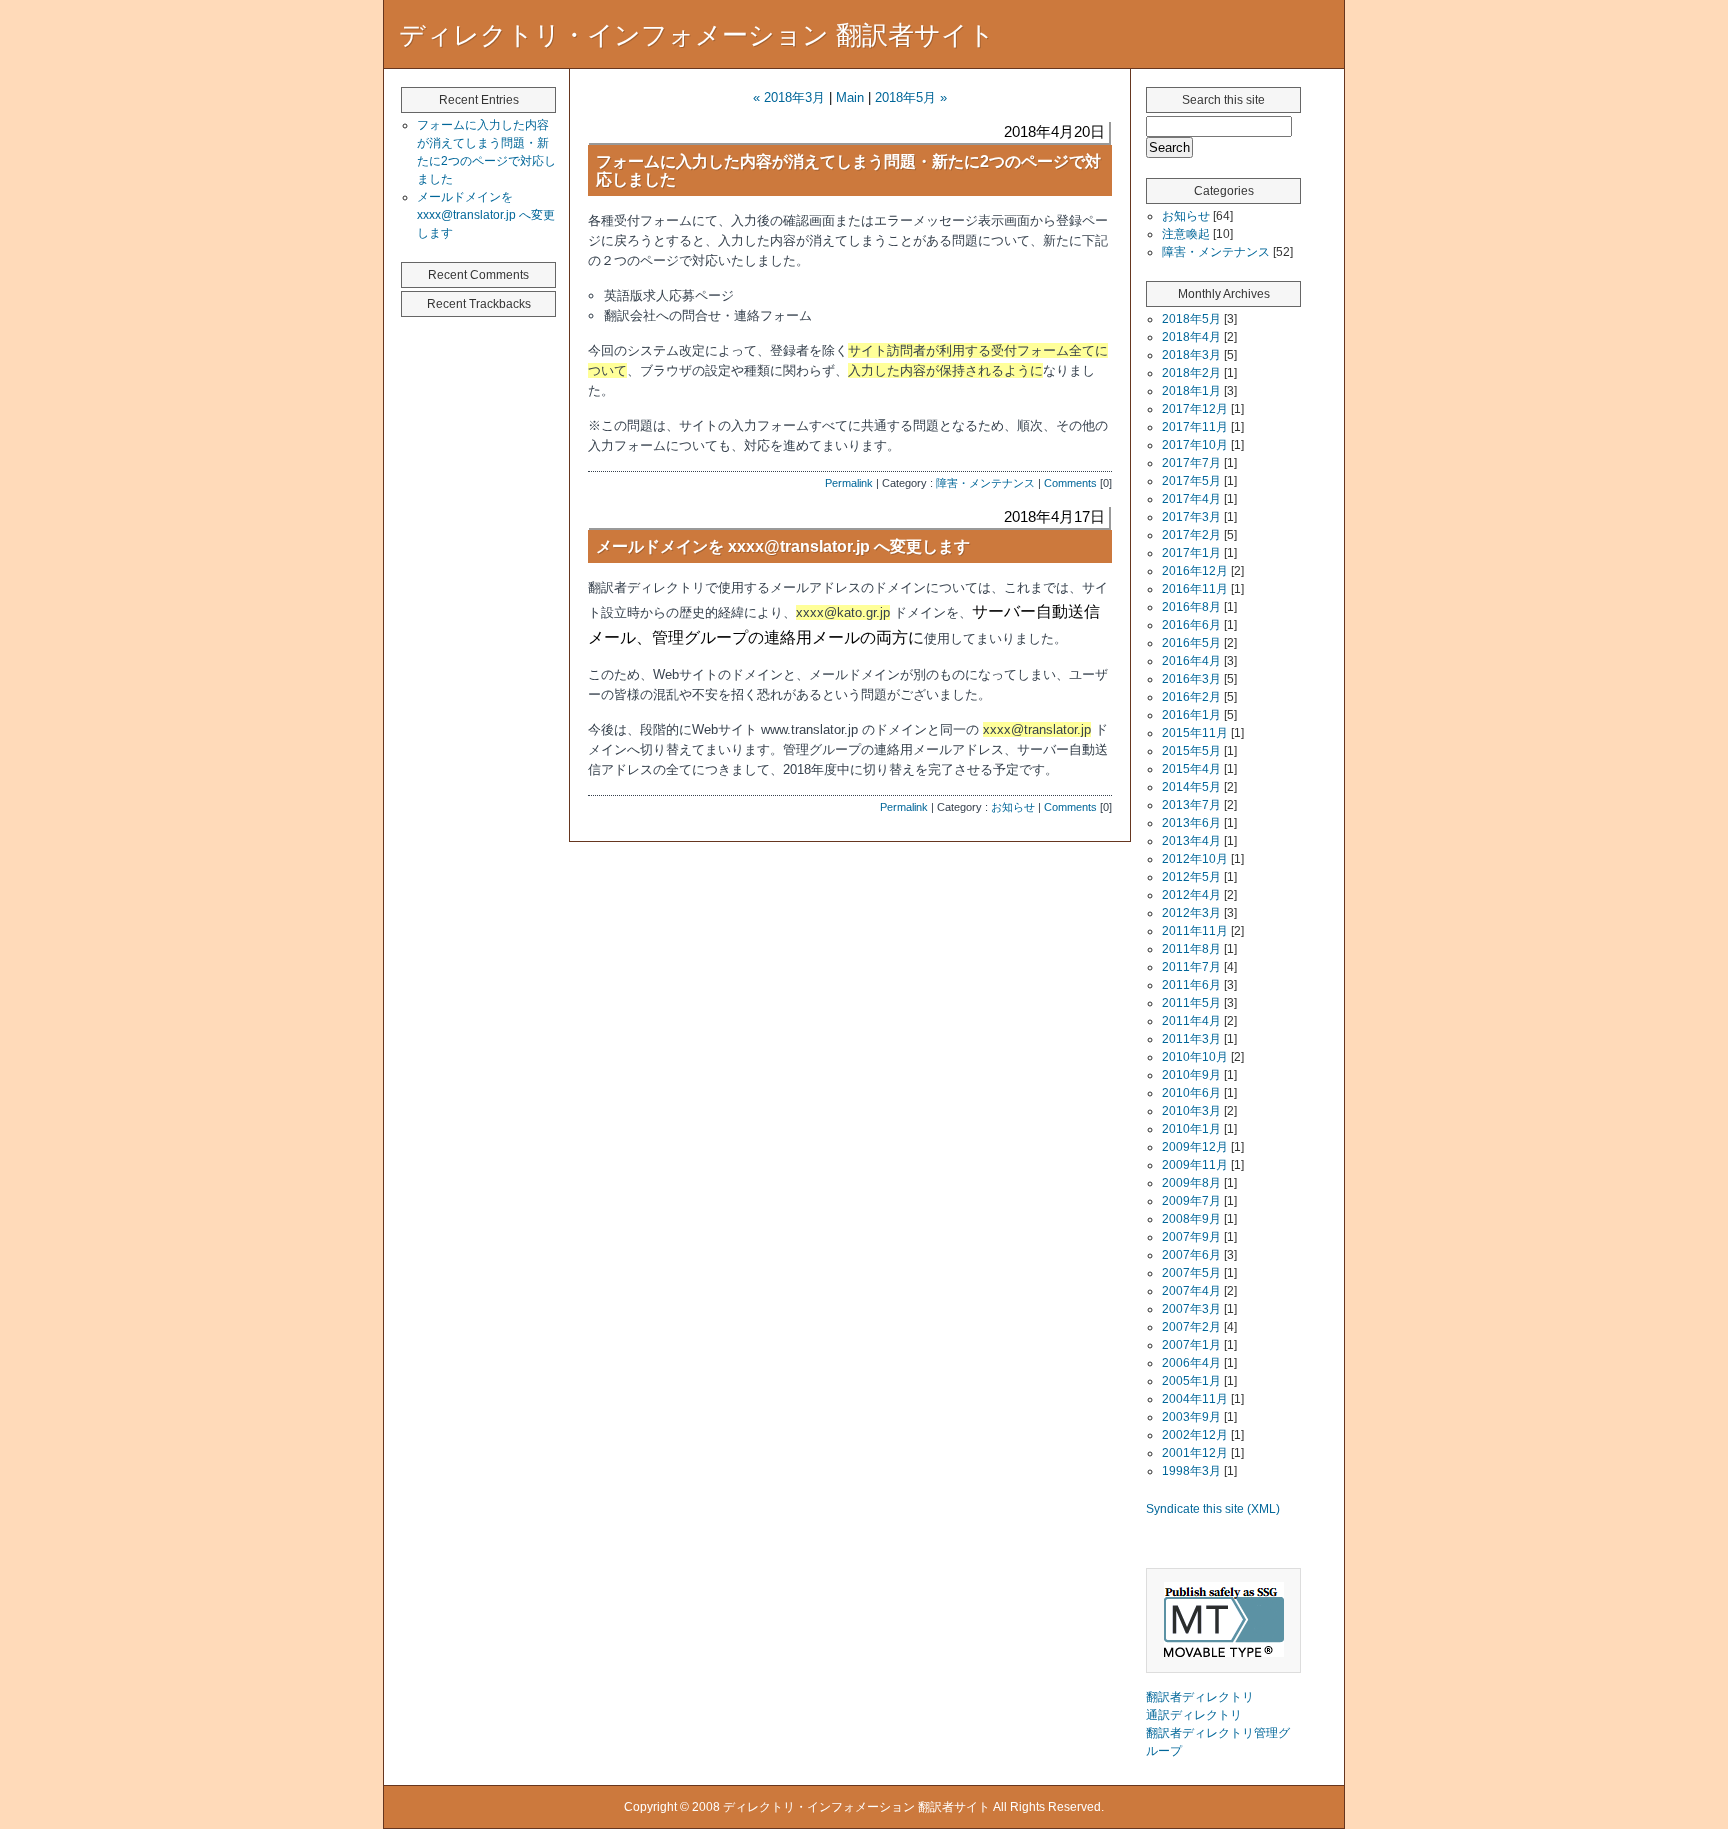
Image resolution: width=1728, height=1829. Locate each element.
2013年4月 (1191, 841)
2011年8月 (1191, 949)
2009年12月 (1195, 1147)
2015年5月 (1191, 751)
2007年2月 (1191, 1327)
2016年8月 (1191, 607)
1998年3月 (1191, 1471)
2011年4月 (1191, 1021)
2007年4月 (1191, 1291)
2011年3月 (1191, 1039)
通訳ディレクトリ (1194, 1715)
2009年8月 (1191, 1183)
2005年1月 (1191, 1381)
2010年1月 (1191, 1129)
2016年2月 (1191, 697)
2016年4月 (1191, 661)
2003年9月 (1191, 1417)
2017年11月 (1195, 427)
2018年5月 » (911, 97)
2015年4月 (1191, 769)
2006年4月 (1191, 1363)
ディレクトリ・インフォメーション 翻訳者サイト (697, 35)
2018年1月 (1191, 391)
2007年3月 (1191, 1309)
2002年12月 (1195, 1435)
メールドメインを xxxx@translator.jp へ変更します (783, 546)
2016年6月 (1191, 625)
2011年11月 (1195, 931)
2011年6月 (1191, 985)
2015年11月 (1195, 733)
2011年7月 (1191, 967)
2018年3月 (1191, 355)
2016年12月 (1195, 571)
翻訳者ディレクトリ (1200, 1697)
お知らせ (1013, 807)
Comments (1070, 483)
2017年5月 (1191, 481)
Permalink (849, 483)
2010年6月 (1191, 1093)
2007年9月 (1191, 1237)
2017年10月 (1195, 445)
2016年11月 (1195, 589)
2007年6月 (1191, 1255)
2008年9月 (1191, 1219)
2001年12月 (1195, 1453)
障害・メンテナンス (985, 483)
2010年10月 (1195, 1057)
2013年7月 (1191, 805)
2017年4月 (1191, 499)
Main (850, 97)
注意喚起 (1186, 234)
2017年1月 (1191, 553)
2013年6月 (1191, 823)
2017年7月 (1191, 463)
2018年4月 (1191, 337)
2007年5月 (1191, 1273)
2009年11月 (1195, 1165)
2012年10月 (1195, 859)
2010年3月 (1191, 1111)
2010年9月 (1191, 1075)
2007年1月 (1191, 1345)
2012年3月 (1191, 913)
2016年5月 (1191, 643)
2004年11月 (1195, 1399)
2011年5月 (1191, 1003)
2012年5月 (1191, 877)
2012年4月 (1191, 895)
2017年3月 (1191, 517)
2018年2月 (1191, 373)
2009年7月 (1191, 1201)
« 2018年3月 (789, 97)
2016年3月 (1191, 679)
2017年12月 (1195, 409)
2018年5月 (1191, 319)
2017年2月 (1191, 535)
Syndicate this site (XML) (1213, 1509)
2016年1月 (1191, 715)
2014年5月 (1191, 787)
